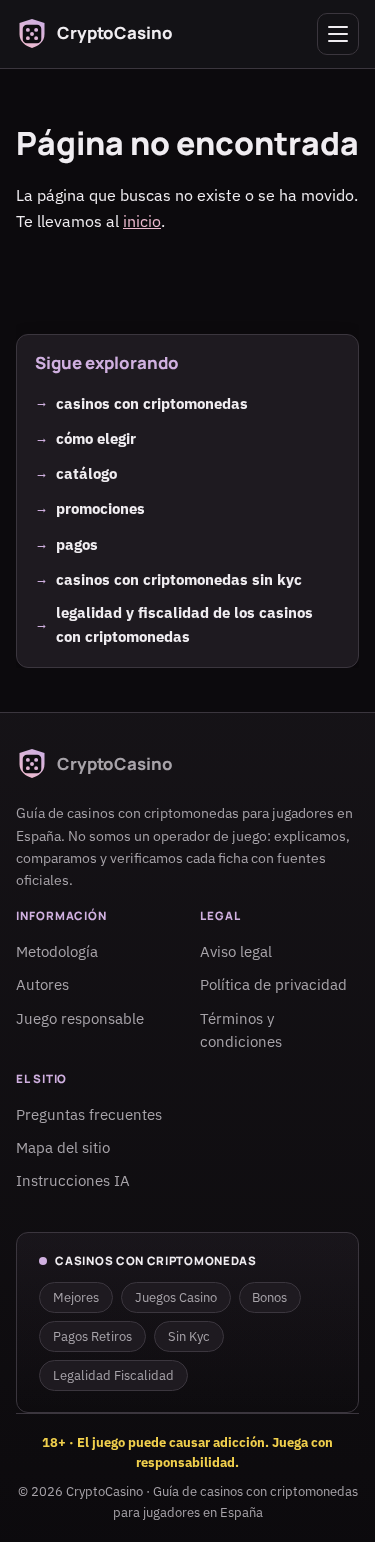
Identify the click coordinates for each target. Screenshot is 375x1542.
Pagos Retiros (92, 1336)
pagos (77, 544)
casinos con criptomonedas (152, 402)
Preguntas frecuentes (89, 1114)
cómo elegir (96, 438)
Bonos (269, 1297)
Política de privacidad (273, 985)
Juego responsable (80, 1018)
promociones (100, 508)
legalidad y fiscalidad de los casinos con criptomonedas (184, 624)
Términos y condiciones (241, 1030)
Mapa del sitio (63, 1147)
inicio (142, 221)
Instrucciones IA (73, 1180)
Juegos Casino (176, 1297)
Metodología (57, 952)
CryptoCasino (104, 1491)
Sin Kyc (189, 1336)
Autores (42, 985)
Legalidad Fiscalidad (113, 1375)
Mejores (76, 1297)
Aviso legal (236, 952)
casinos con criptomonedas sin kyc (179, 579)
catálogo (86, 473)
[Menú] (338, 34)
